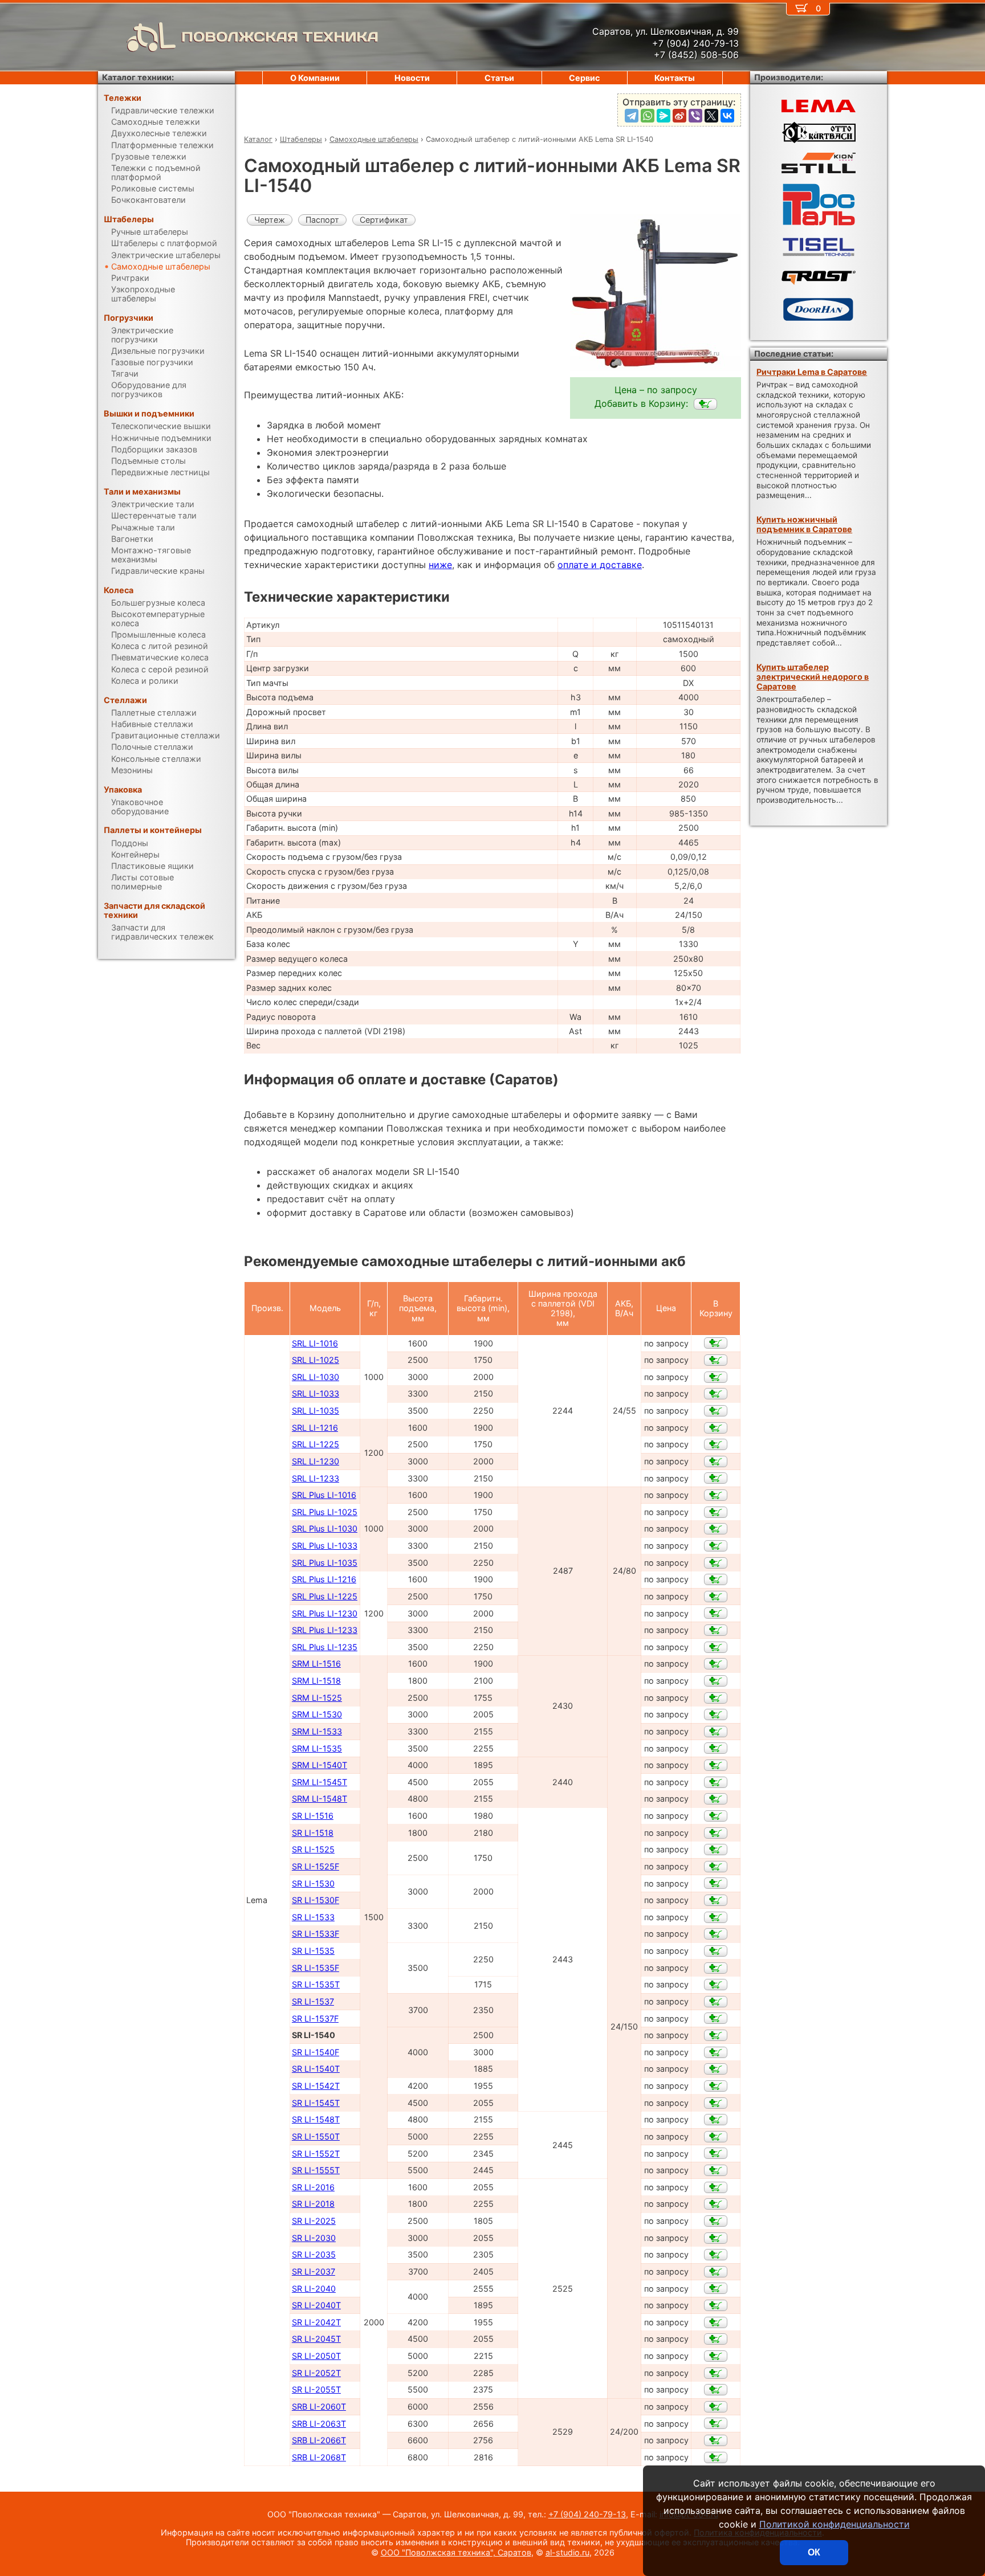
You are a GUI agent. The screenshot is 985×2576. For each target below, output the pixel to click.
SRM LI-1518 (316, 1681)
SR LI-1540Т (316, 2069)
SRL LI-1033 (316, 1393)
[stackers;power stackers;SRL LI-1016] (716, 1343)
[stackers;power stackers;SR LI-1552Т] (716, 2153)
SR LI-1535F (316, 1968)
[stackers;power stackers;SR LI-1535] (716, 1951)
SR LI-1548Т (316, 2119)
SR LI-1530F (316, 1900)
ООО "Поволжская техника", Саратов (456, 2552)
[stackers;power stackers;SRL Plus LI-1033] (716, 1546)
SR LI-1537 (313, 2001)
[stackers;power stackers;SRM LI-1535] (716, 1748)
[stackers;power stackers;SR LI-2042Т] (716, 2322)
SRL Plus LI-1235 (325, 1647)
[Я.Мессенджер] (664, 116)
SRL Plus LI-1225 (325, 1596)
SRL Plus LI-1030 (325, 1528)
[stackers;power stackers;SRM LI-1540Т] (716, 1765)
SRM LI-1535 (317, 1748)
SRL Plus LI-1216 (324, 1579)
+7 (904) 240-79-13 (587, 2514)
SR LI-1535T (316, 1984)
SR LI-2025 (314, 2221)
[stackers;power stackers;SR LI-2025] (716, 2221)
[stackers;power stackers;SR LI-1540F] (716, 2052)
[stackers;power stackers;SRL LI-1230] (716, 1461)
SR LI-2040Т (316, 2305)
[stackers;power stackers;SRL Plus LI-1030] (716, 1529)
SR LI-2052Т (316, 2373)
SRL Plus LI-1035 (325, 1563)
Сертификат (384, 220)
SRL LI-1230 (316, 1461)
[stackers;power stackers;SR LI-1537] (716, 2002)
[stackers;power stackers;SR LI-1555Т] (716, 2170)
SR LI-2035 (314, 2254)
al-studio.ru (567, 2552)
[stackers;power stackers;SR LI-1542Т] (716, 2086)
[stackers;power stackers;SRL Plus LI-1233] (716, 1630)
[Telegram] (632, 116)
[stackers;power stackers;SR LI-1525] (716, 1850)
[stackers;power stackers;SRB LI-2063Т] (716, 2423)
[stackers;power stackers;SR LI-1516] (716, 1816)
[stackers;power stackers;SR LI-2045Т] (716, 2339)
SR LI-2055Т (316, 2389)
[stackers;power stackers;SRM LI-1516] (716, 1664)
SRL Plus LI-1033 (325, 1546)
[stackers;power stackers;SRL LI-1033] (716, 1394)
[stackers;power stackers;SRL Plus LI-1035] (716, 1563)
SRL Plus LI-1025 (325, 1512)
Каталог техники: (138, 77)
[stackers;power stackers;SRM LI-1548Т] (716, 1799)
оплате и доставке (600, 565)
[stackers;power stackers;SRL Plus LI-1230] (716, 1613)
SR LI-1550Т (316, 2136)
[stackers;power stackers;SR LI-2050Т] (716, 2356)
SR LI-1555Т (316, 2170)
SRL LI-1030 (316, 1377)
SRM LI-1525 (317, 1698)
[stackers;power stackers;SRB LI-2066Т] (716, 2440)
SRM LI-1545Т (319, 1782)
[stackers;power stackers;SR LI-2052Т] (716, 2373)
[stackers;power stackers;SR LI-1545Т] (716, 2103)
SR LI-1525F (316, 1866)
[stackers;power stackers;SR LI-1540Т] (716, 2069)
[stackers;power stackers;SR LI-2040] (716, 2288)
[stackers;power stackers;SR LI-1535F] (716, 1968)
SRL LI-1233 (316, 1478)
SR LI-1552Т (316, 2154)
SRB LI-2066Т (319, 2440)
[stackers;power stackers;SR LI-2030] (716, 2238)
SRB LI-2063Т (319, 2424)
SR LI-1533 (313, 1917)
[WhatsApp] (648, 116)
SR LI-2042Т (316, 2322)
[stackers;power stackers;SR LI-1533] (716, 1917)
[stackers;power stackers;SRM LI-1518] (716, 1681)
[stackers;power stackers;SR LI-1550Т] (716, 2137)
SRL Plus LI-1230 (325, 1613)
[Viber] (695, 116)
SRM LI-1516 (316, 1663)
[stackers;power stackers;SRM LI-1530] (716, 1714)
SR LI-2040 (314, 2289)
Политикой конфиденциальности (835, 2524)
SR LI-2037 (314, 2271)
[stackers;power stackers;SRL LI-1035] (716, 1411)
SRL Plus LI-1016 (324, 1495)
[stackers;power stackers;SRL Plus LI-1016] (716, 1495)
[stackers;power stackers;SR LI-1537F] (716, 2018)
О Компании (315, 78)
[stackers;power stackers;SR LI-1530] (716, 1883)
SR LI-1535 (313, 1951)
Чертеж (270, 220)
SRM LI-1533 (317, 1731)
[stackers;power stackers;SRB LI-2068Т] (716, 2457)
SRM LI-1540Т (319, 1765)
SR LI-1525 (313, 1849)
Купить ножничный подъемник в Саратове (804, 524)
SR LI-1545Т (316, 2103)
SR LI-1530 (313, 1883)
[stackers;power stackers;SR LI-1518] (716, 1833)
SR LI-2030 (314, 2238)
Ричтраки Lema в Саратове (812, 372)
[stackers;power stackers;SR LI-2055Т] (716, 2390)
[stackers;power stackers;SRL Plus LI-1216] (716, 1579)
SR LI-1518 (313, 1833)
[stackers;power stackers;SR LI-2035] (716, 2255)
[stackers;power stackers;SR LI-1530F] (716, 1900)
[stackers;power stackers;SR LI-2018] (716, 2204)
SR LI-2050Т (316, 2356)
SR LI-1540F (316, 2052)
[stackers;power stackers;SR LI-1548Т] (716, 2120)
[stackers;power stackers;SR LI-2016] (716, 2187)
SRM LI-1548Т (319, 1799)
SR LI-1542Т (316, 2086)
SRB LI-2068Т (319, 2457)
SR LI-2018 (313, 2204)
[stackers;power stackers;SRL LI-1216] (716, 1428)
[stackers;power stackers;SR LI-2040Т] (716, 2305)
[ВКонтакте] (727, 116)
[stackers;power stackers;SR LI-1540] (705, 404)
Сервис (584, 78)
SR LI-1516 (313, 1816)
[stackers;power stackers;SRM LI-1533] (716, 1732)
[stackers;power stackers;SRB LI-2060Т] (716, 2407)
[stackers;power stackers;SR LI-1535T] (716, 1985)
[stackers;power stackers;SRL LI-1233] (716, 1478)
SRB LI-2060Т (319, 2406)
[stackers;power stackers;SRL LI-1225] (716, 1444)
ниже (440, 565)
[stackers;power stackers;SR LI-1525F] (716, 1867)
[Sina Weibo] (679, 116)
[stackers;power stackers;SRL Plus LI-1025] (716, 1512)
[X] (711, 116)
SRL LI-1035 (316, 1411)
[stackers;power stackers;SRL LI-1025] (716, 1360)
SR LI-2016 (313, 2187)
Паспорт (322, 220)
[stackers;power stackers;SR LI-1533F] (716, 1934)
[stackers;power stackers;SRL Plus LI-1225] (716, 1597)
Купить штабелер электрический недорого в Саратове (813, 677)
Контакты (675, 78)
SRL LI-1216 (315, 1428)
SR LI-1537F (315, 2018)
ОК (814, 2552)
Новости (412, 78)
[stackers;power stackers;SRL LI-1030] (716, 1377)
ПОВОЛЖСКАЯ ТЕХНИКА (280, 37)
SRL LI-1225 (316, 1444)
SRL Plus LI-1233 (325, 1630)
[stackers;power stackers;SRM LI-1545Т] (716, 1782)
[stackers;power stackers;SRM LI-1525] (716, 1698)
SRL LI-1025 (316, 1360)
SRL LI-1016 (315, 1343)
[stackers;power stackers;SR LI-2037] (716, 2272)
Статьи (499, 78)
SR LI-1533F (316, 1934)
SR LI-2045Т (316, 2339)
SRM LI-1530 (317, 1714)
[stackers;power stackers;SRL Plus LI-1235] (716, 1647)
